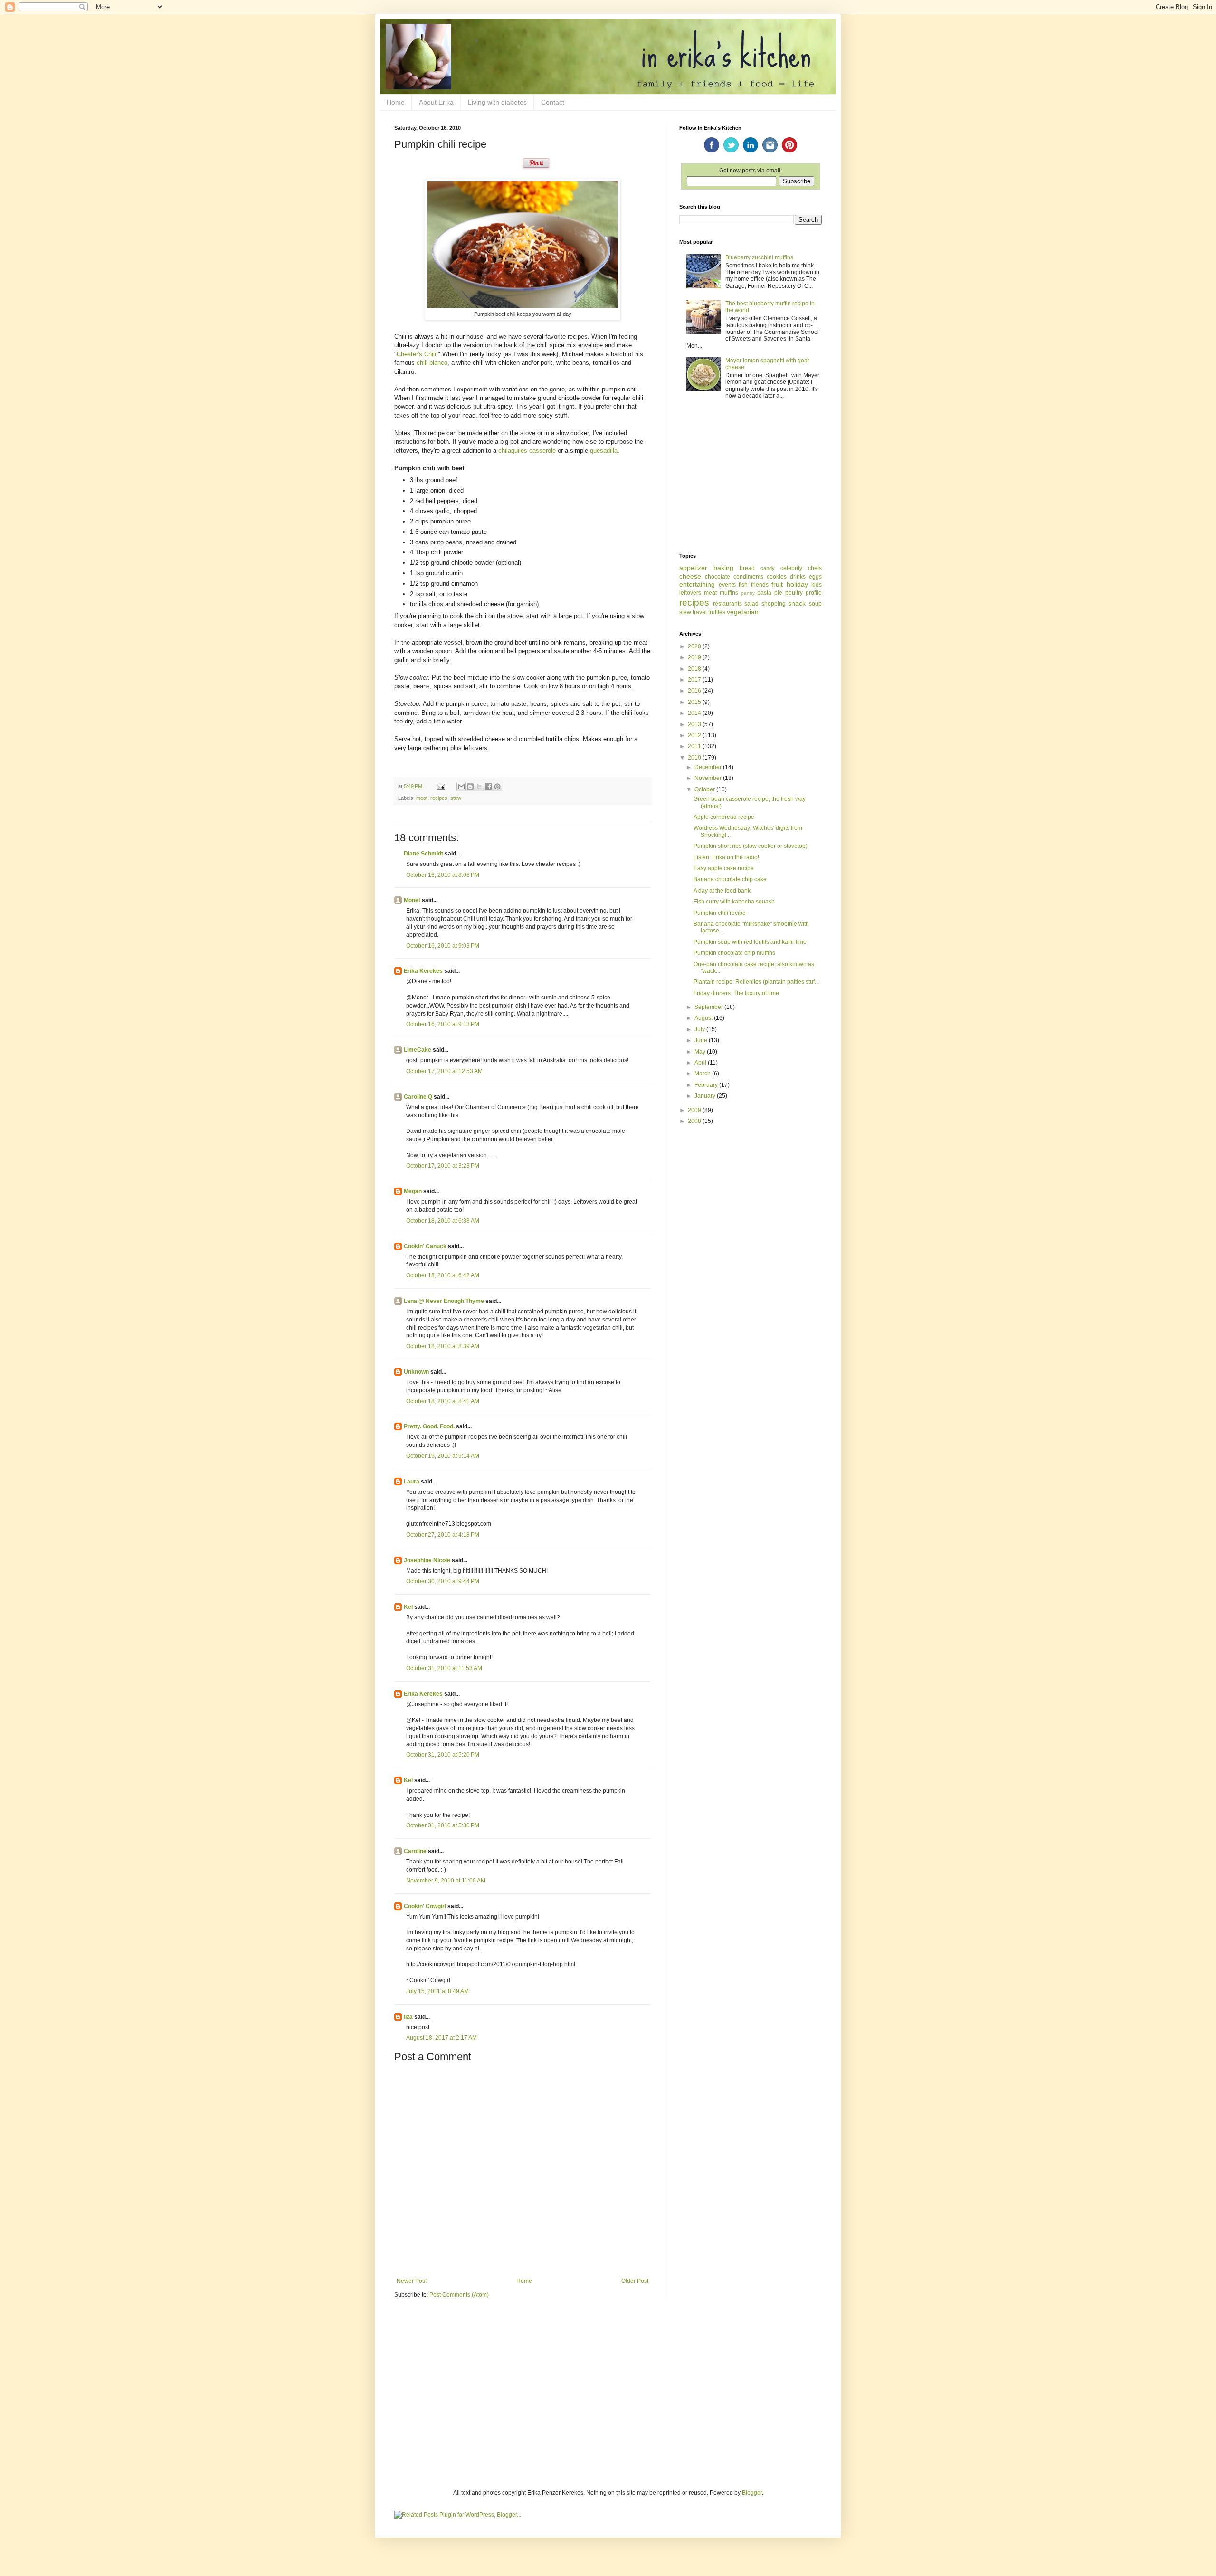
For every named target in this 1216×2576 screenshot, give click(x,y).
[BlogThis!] (470, 787)
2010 (695, 758)
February (707, 1085)
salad (751, 604)
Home (396, 102)
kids (817, 585)
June (702, 1040)
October (705, 789)
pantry (748, 593)
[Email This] (461, 787)
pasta (764, 593)
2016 (695, 691)
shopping (774, 604)
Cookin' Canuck (425, 1246)
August (704, 1018)
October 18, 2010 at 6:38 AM (443, 1221)
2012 (695, 735)
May (701, 1052)
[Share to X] (479, 787)
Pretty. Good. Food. (429, 1426)
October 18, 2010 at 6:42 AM (443, 1275)
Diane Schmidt (423, 854)
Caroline (415, 1851)
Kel (408, 1607)
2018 (695, 669)
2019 (695, 657)
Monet (412, 900)
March (703, 1074)
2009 (695, 1110)
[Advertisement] (750, 477)
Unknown (416, 1372)
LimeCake (418, 1050)
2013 (695, 724)
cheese (690, 576)
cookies (777, 577)
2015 (695, 702)
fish (743, 585)
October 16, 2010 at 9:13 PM (443, 1024)
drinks (798, 577)
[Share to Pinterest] (497, 787)
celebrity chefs (801, 568)
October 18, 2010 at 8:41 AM (443, 1401)
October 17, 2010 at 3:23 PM (443, 1166)
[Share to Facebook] (488, 787)
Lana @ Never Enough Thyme (444, 1301)
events (727, 585)
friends (760, 585)
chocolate (717, 577)
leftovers (690, 593)
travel (700, 612)
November (709, 778)
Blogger (752, 2493)
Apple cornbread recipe (724, 817)
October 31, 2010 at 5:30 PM (443, 1825)
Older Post (635, 2281)
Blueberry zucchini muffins (759, 257)
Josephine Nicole (427, 1560)
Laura (412, 1482)
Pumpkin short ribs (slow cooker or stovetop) (750, 846)
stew (456, 798)
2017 (695, 680)
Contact (553, 102)
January (706, 1096)
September (709, 1007)
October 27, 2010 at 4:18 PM (443, 1535)
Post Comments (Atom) (459, 2295)
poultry (794, 593)
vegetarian (743, 612)
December (709, 767)
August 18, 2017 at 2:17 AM (442, 2038)
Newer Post (412, 2281)
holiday (797, 584)
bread (747, 568)
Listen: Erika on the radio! (726, 857)
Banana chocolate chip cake (730, 879)
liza (408, 2017)
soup (815, 604)
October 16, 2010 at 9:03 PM (443, 946)
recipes (439, 798)
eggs (815, 577)
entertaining (697, 584)
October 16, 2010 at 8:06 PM (443, 875)
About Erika (436, 102)
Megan (413, 1191)
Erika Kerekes (423, 971)
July (700, 1029)
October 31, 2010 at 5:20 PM (443, 1755)
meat (422, 798)
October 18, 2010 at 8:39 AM (443, 1346)
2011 (695, 746)
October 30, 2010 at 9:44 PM (443, 1581)
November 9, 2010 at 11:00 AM (446, 1881)
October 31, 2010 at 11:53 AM (444, 1668)
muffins (729, 593)
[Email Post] (440, 786)
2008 (695, 1121)
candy (768, 568)
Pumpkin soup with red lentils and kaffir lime (750, 942)
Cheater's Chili (416, 354)
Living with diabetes (497, 102)
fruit (777, 584)
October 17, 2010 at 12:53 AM (444, 1071)
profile (814, 593)
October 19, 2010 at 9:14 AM (443, 1456)
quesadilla (604, 451)
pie (778, 593)
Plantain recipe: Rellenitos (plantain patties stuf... (756, 982)
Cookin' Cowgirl (425, 1906)
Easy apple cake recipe (724, 868)
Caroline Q (418, 1097)
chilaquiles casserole (527, 451)
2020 (695, 646)
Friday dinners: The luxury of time (736, 993)
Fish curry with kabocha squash (734, 902)
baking (723, 568)
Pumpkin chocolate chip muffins (734, 953)
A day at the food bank (722, 891)
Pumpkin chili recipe (720, 913)
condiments (748, 577)
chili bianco (432, 363)
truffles (717, 612)
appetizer (693, 568)
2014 (695, 713)
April (701, 1063)
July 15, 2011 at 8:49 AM (437, 1991)
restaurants (727, 604)
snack (797, 603)
